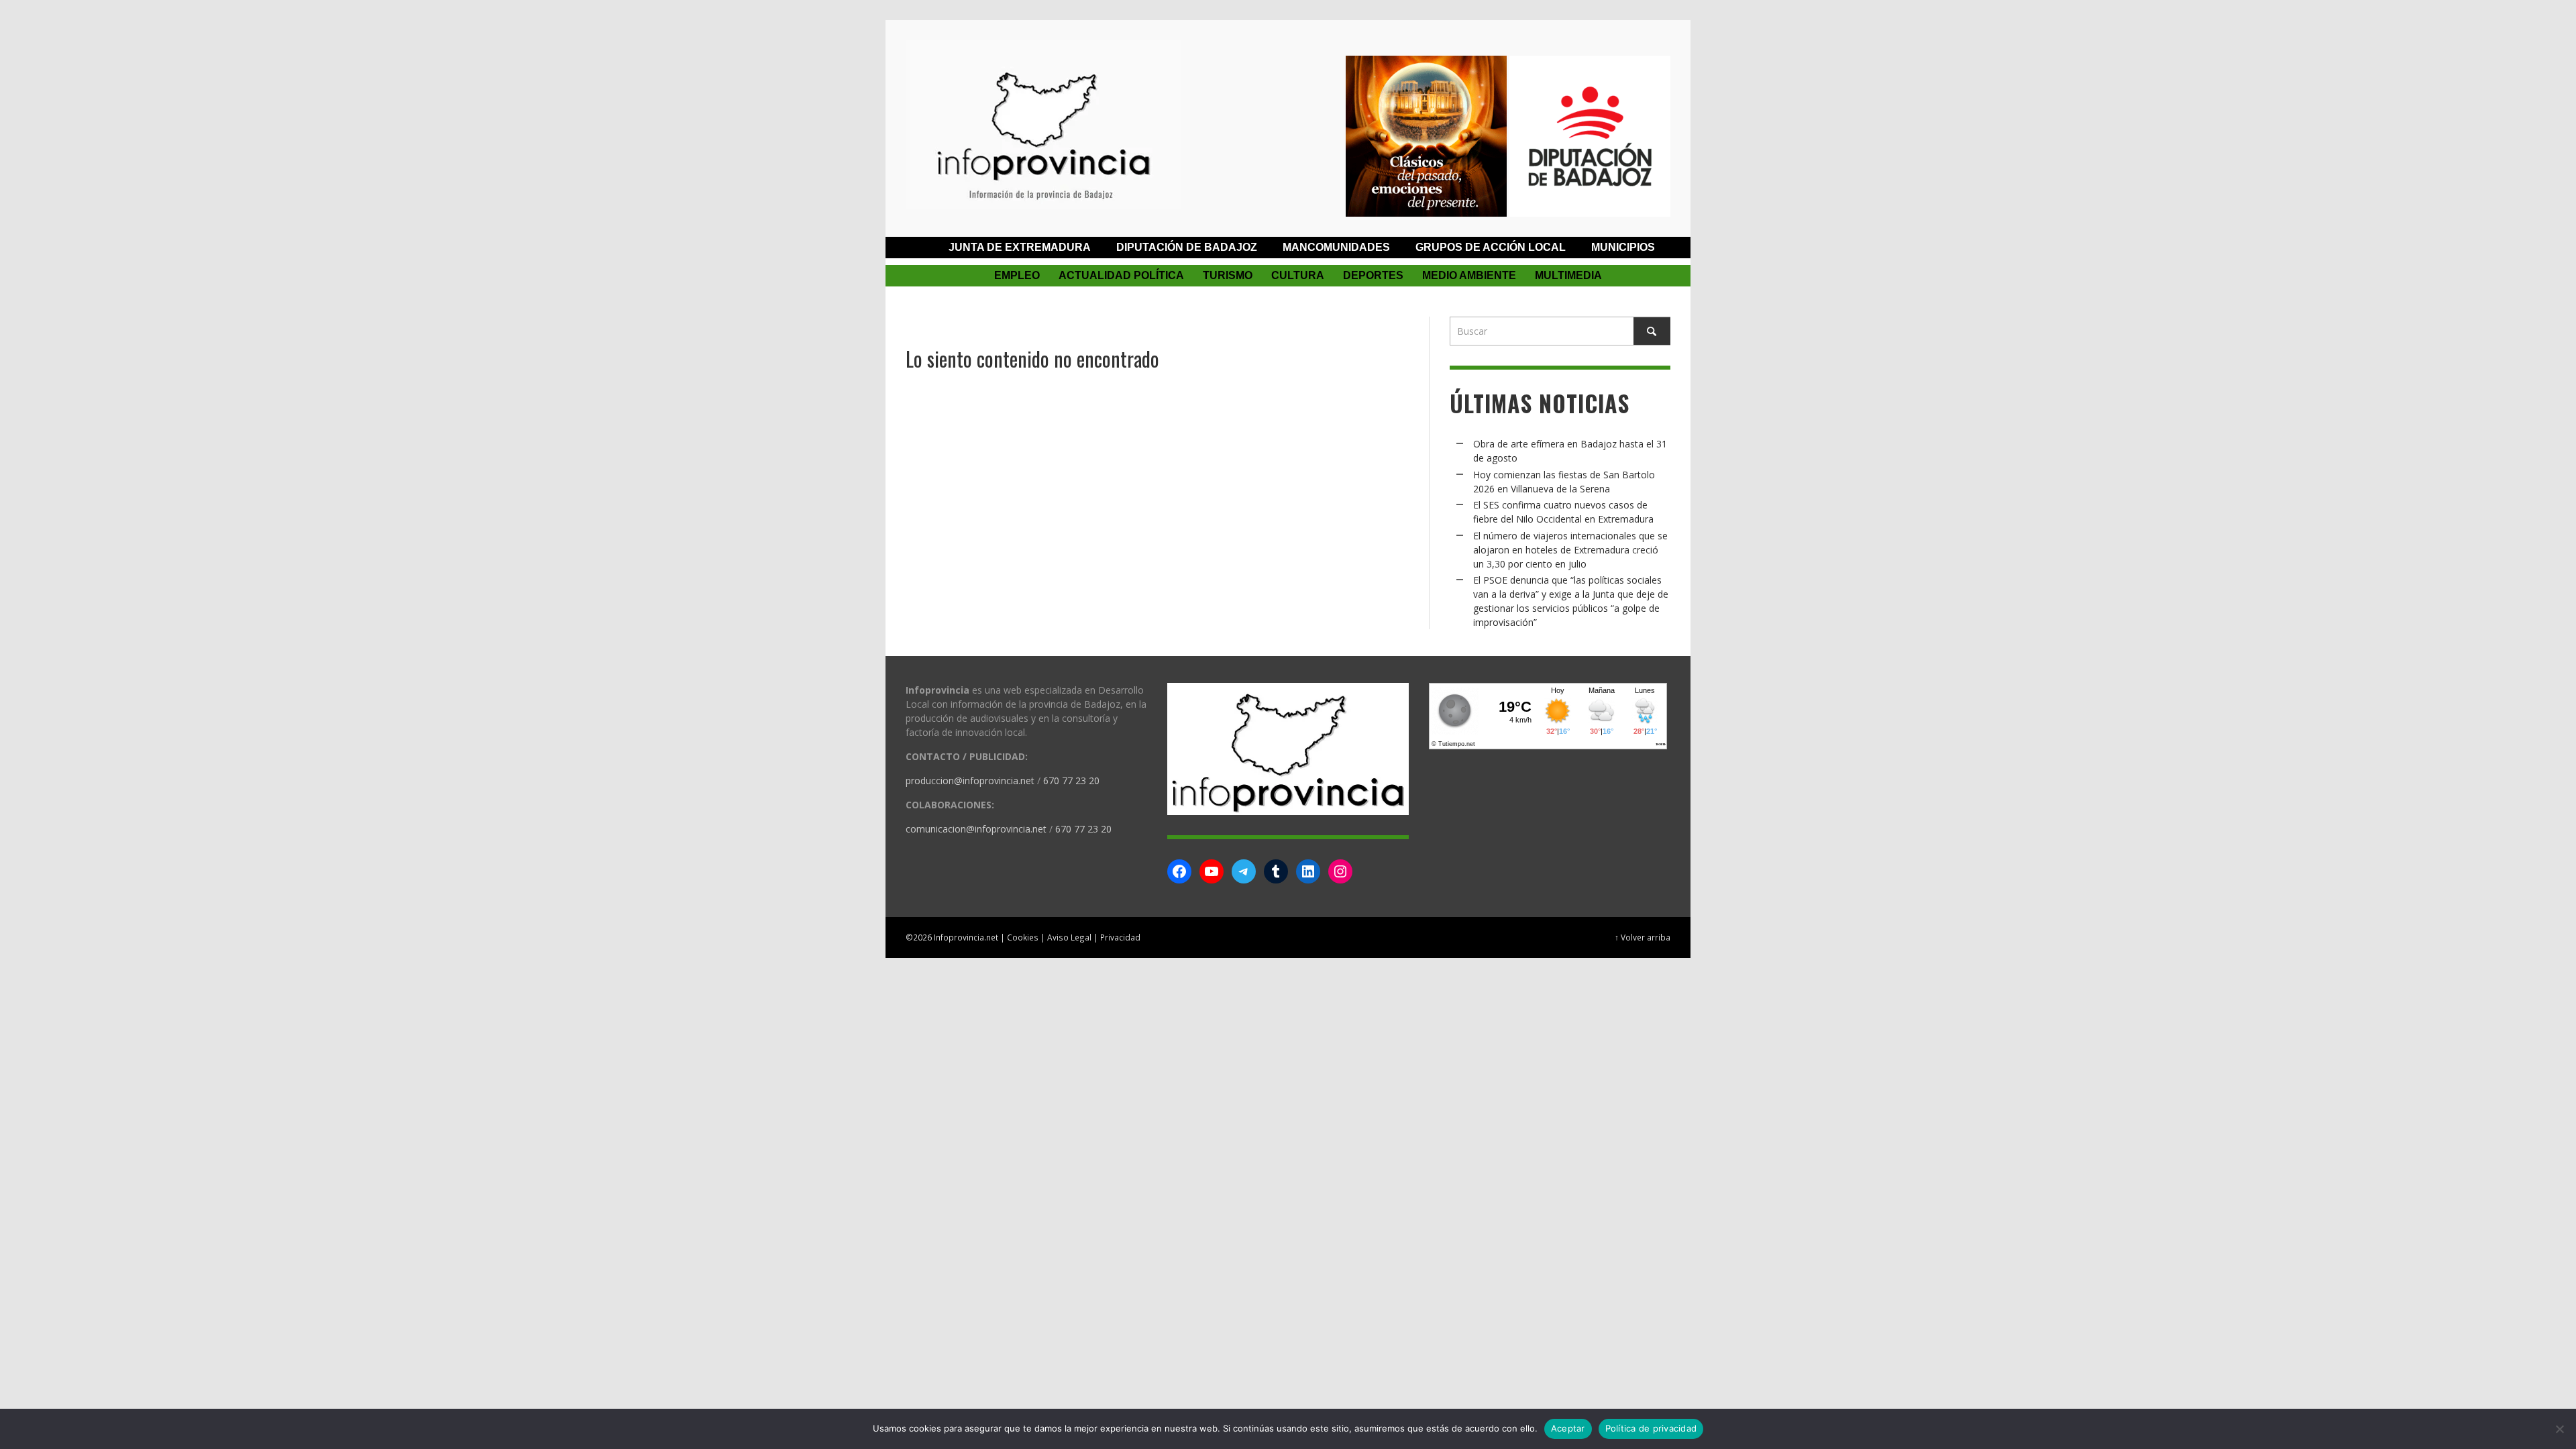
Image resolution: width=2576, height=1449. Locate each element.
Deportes (1373, 275)
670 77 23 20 (1071, 781)
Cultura (1298, 275)
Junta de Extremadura (1020, 247)
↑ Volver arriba (1643, 937)
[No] (2559, 1429)
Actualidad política (1121, 275)
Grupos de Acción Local (1491, 247)
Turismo (1228, 275)
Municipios (1623, 247)
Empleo (1017, 275)
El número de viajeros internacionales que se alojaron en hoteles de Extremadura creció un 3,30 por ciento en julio (1570, 550)
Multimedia (1568, 275)
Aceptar (1568, 1428)
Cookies (1023, 937)
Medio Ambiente (1469, 275)
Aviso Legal (1069, 937)
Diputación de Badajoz (1187, 247)
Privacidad (1120, 937)
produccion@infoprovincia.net (970, 781)
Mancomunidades (1336, 247)
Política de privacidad (1651, 1428)
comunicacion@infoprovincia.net (976, 829)
